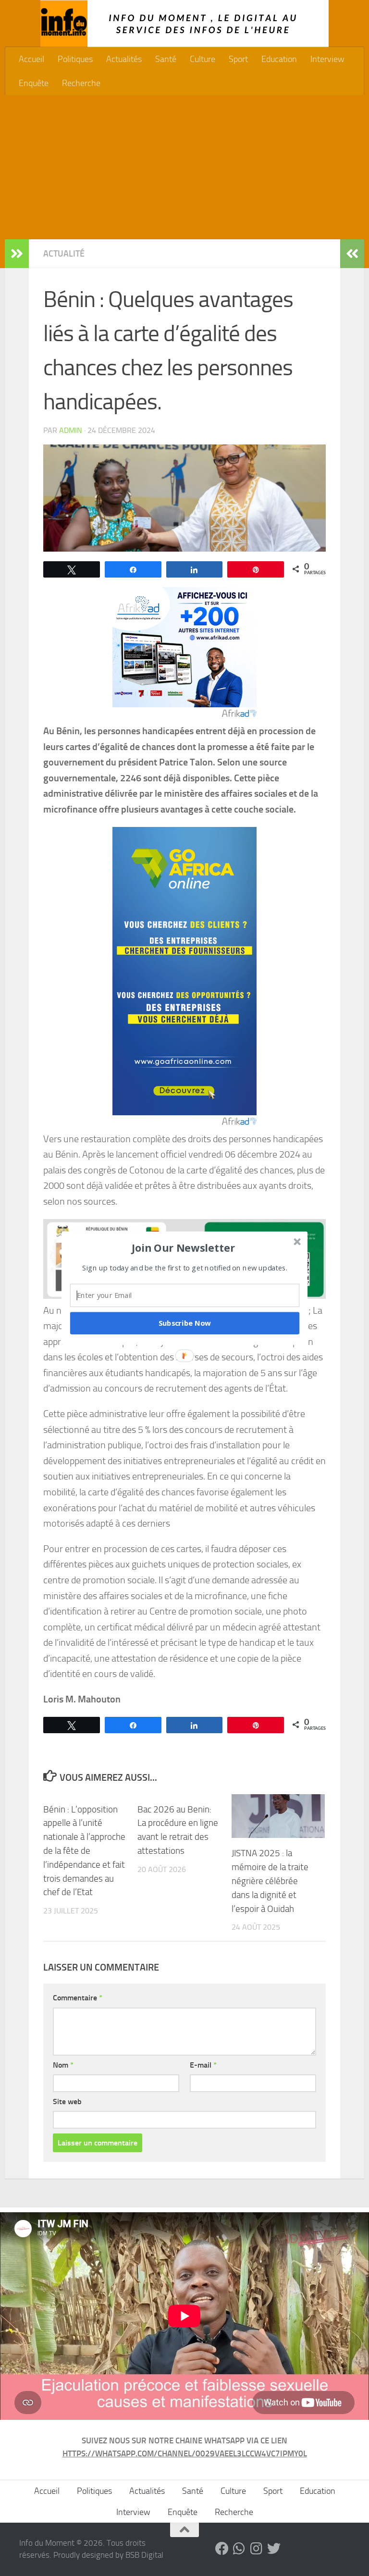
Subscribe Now (185, 1323)
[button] (184, 1247)
